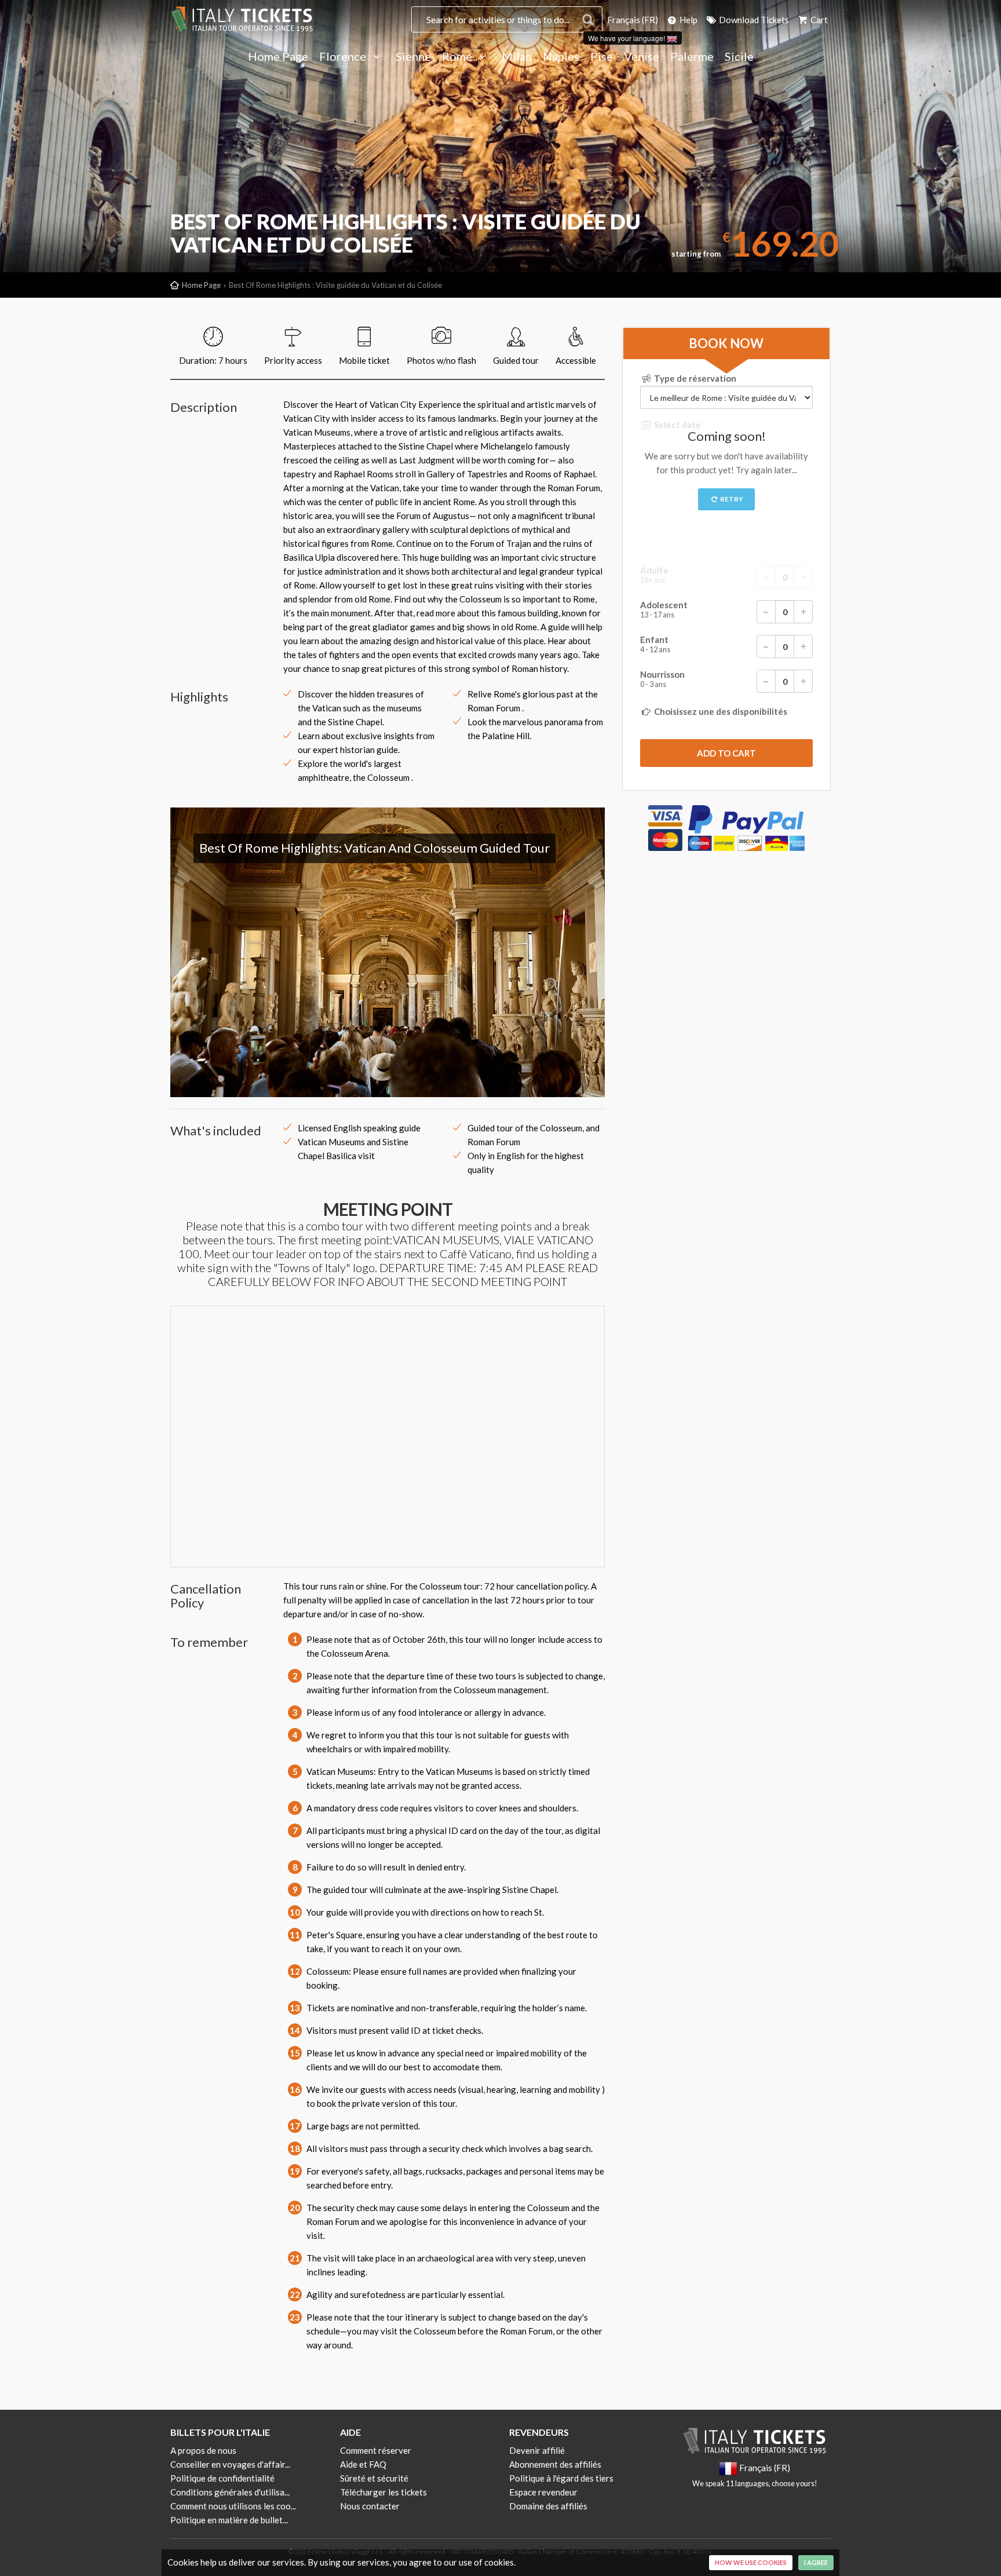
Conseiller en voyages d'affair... (230, 2464)
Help (688, 20)
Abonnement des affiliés (555, 2464)
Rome (458, 57)
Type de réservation (694, 378)
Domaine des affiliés (548, 2506)
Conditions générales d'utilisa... (230, 2492)
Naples (561, 57)
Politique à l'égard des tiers (561, 2478)
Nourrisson (662, 679)
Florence (344, 57)
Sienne (413, 57)
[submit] (726, 753)
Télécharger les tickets (383, 2492)
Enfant (655, 644)
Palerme (692, 57)
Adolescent (664, 610)
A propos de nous (203, 2450)
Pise (602, 57)
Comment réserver (376, 2450)
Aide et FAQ (363, 2464)
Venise (642, 57)
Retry (731, 499)
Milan (517, 57)
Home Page (278, 57)
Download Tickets (753, 20)
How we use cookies (751, 2562)
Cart (818, 20)
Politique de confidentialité (222, 2478)
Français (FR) (633, 20)
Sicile (739, 57)
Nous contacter (370, 2506)
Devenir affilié (537, 2450)
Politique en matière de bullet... (229, 2520)
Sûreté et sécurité (374, 2478)
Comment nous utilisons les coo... (233, 2506)
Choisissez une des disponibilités (720, 711)
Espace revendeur (543, 2492)
